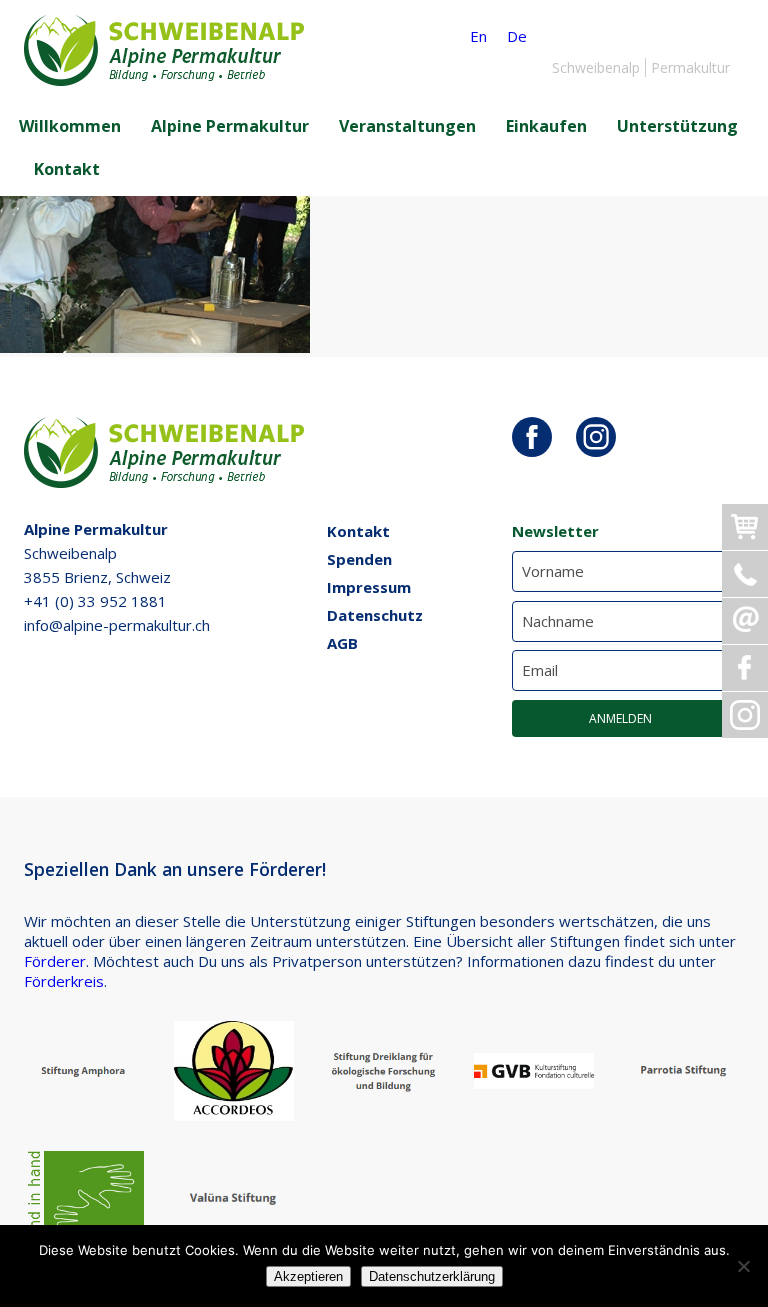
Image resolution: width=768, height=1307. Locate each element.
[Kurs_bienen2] (155, 347)
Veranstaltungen (407, 126)
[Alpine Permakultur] (164, 80)
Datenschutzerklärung (432, 1276)
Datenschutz (375, 615)
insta (596, 437)
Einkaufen (546, 126)
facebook (532, 437)
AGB (342, 643)
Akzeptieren (308, 1276)
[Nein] (743, 1266)
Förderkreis (64, 981)
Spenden (359, 559)
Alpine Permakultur (230, 126)
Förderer (55, 961)
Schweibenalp (596, 67)
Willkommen (70, 126)
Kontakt (67, 169)
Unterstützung (677, 126)
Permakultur (690, 67)
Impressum (369, 587)
